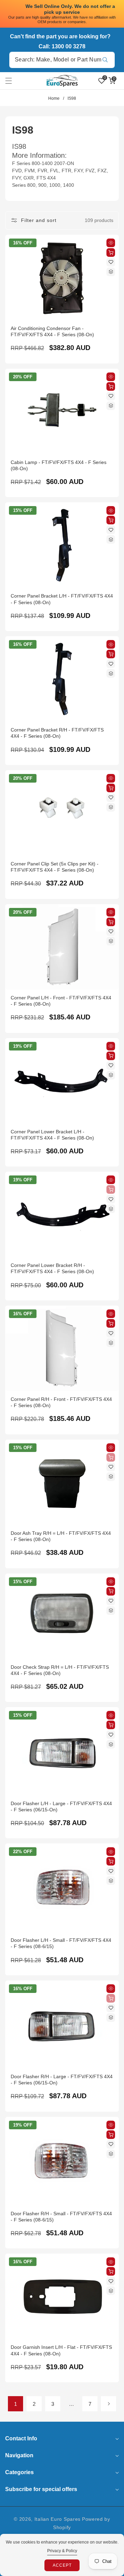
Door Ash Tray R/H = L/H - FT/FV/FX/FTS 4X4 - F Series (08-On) (61, 1536)
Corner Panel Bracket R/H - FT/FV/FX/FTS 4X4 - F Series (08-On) (57, 733)
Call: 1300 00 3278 (62, 46)
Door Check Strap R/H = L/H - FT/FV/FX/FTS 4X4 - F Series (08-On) (60, 1670)
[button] (13, 81)
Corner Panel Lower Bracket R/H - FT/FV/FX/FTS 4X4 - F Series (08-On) (52, 1268)
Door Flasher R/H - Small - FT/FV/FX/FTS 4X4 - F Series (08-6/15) (61, 2217)
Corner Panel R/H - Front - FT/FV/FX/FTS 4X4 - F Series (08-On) (61, 1402)
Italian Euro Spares (58, 2519)
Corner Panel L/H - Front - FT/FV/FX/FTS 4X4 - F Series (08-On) (61, 1001)
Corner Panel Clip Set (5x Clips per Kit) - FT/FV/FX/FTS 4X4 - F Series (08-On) (55, 867)
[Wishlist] (111, 262)
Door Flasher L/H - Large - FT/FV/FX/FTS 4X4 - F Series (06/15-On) (61, 1807)
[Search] (105, 60)
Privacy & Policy (62, 2551)
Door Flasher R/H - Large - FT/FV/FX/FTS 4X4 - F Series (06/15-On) (62, 2080)
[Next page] (108, 2404)
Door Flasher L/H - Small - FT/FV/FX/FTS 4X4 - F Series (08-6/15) (61, 1943)
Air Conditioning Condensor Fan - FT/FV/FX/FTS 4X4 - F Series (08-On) (52, 331)
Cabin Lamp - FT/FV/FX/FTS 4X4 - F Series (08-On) (59, 465)
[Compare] (111, 272)
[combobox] (62, 60)
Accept (62, 2565)
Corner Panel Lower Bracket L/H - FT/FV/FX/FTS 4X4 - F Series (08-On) (52, 1135)
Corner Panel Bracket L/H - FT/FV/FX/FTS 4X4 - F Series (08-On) (62, 599)
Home (54, 98)
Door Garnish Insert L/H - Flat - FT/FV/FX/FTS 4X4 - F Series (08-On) (61, 2350)
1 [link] (15, 2404)
